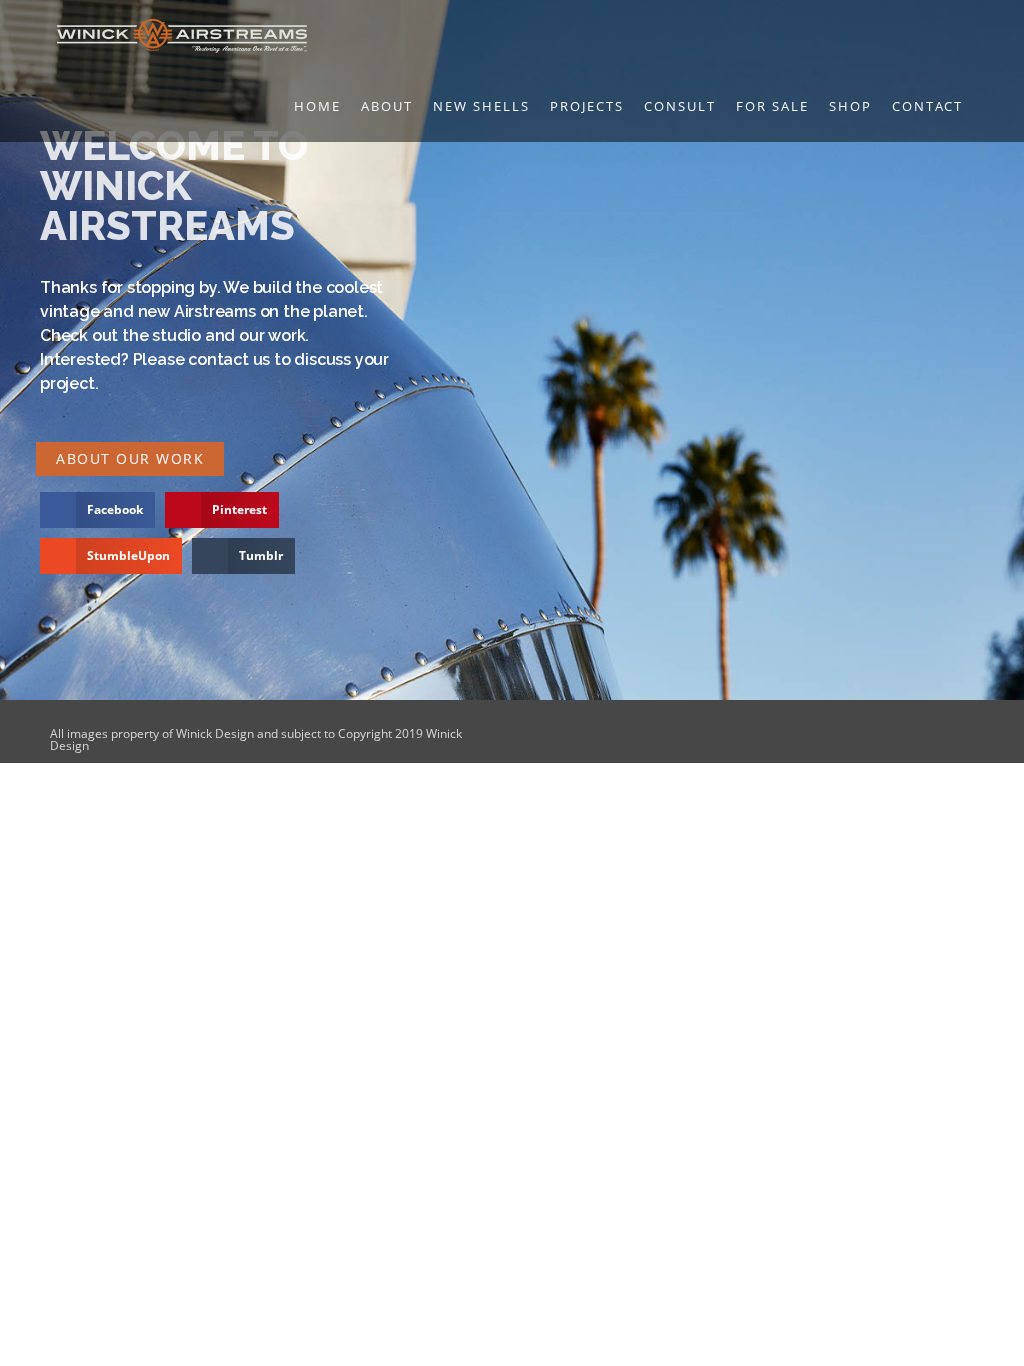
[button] (97, 510)
